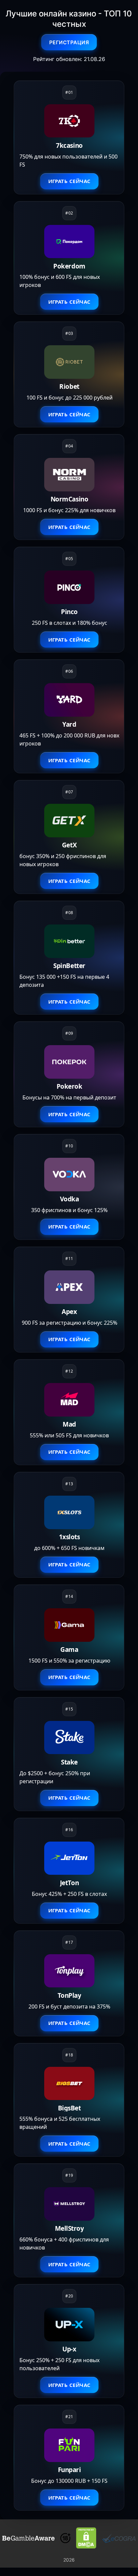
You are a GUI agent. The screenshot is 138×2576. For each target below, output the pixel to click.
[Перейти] (28, 2538)
